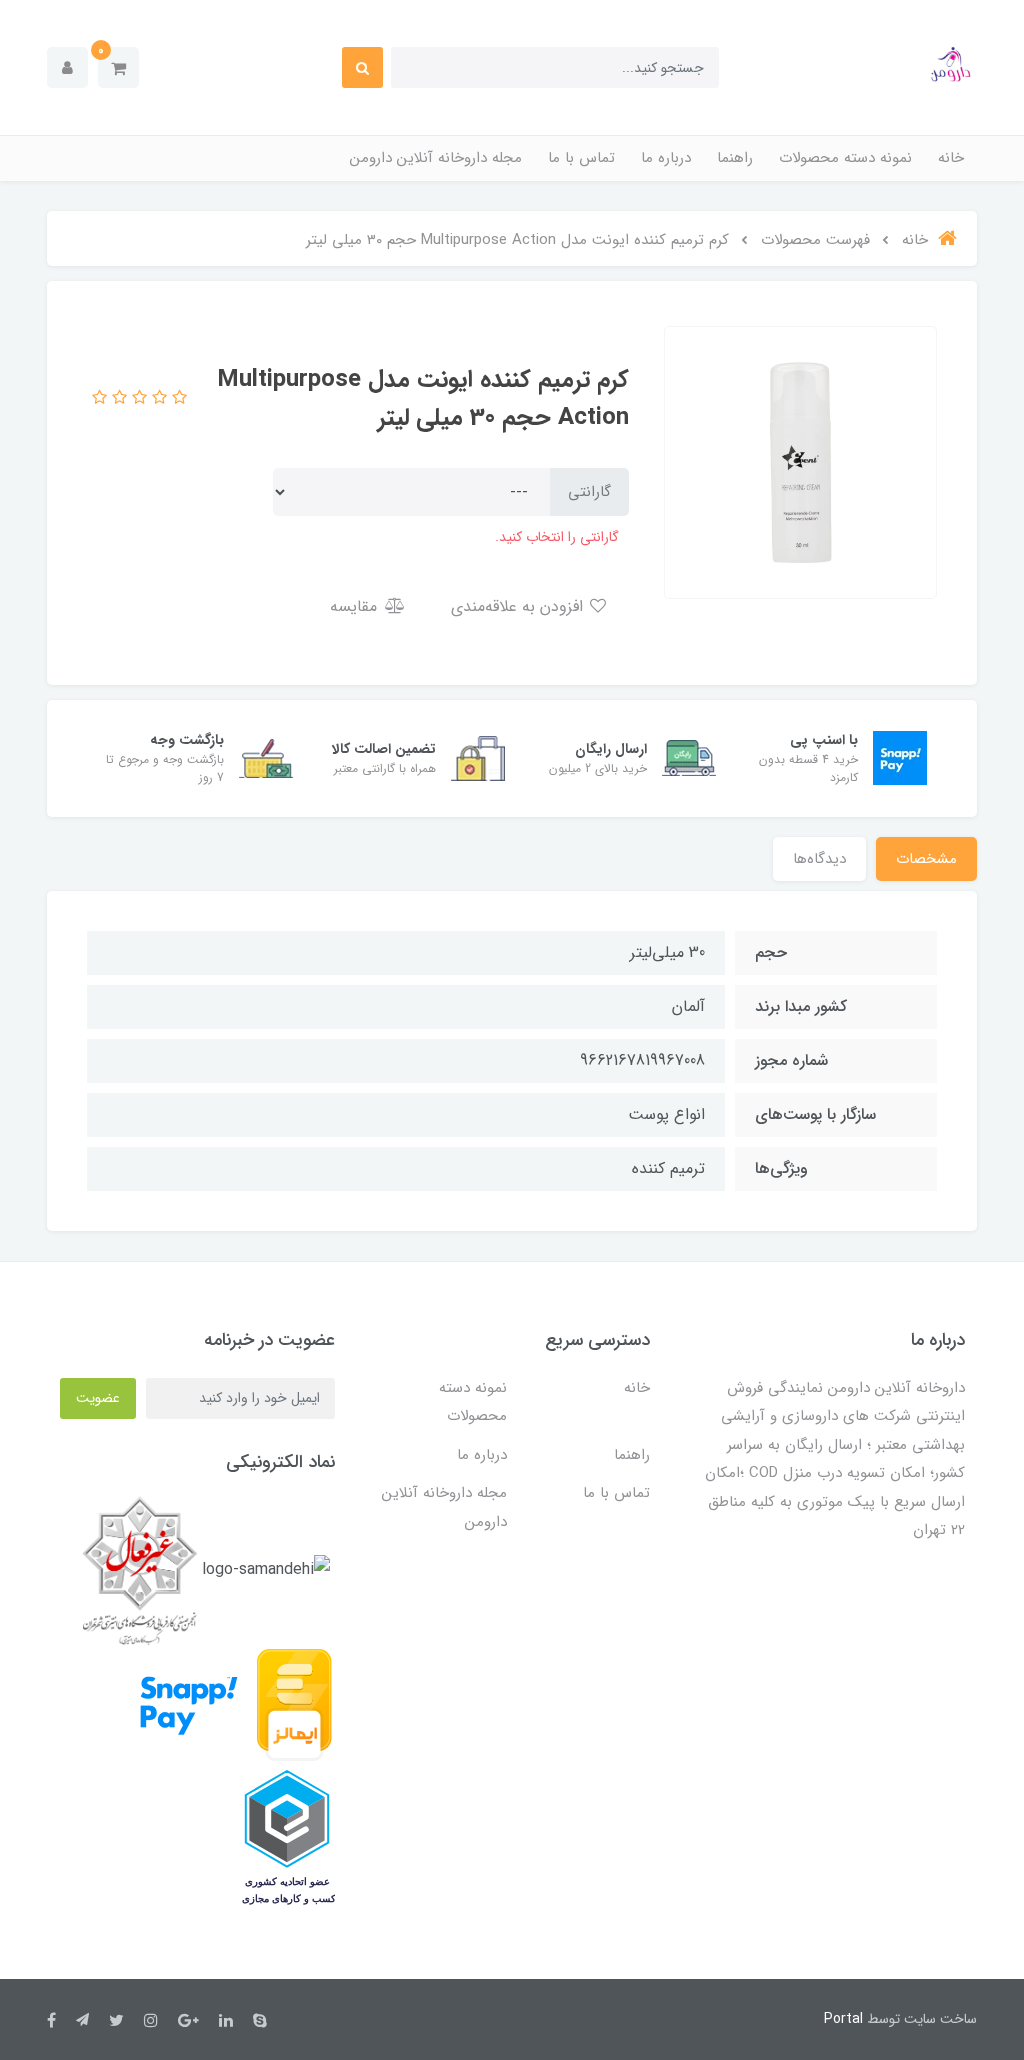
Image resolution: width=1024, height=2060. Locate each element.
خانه (951, 158)
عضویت (98, 1398)
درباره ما (666, 158)
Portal (843, 2019)
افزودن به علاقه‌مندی (519, 606)
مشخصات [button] (926, 859)
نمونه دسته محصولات (845, 158)
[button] (118, 67)
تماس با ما (581, 158)
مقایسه (356, 606)
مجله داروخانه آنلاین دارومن (436, 158)
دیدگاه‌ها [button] (819, 859)
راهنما (735, 158)
